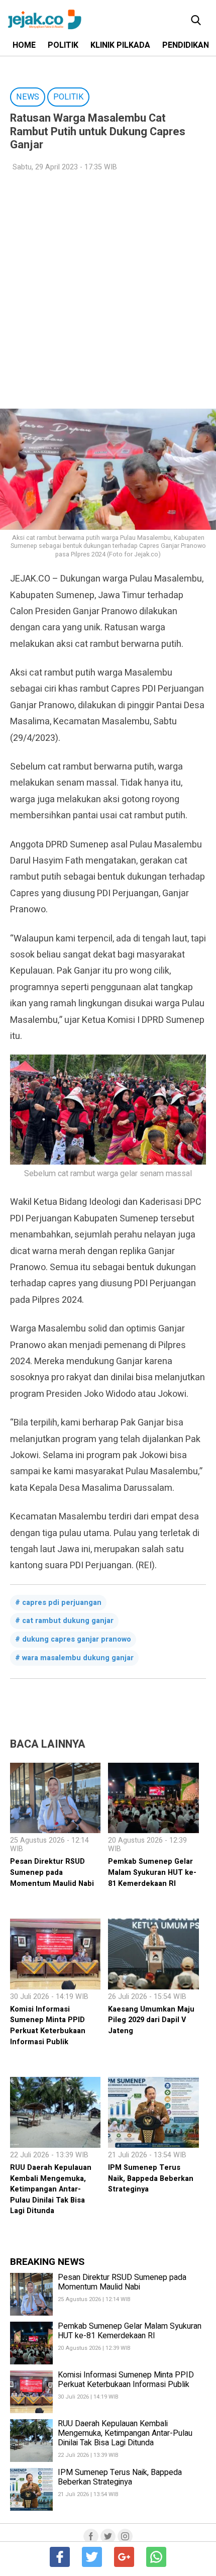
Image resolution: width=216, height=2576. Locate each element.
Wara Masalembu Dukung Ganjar (78, 1658)
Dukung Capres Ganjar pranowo (77, 1639)
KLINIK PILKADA (120, 45)
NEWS (28, 97)
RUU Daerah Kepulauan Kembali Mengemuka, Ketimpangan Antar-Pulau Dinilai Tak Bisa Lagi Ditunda (51, 2189)
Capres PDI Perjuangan (62, 1603)
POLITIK (63, 45)
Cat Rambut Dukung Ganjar (68, 1621)
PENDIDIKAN (186, 45)
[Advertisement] (108, 291)
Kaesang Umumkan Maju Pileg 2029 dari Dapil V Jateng (151, 2020)
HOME (24, 45)
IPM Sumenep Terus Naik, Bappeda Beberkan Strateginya (151, 2178)
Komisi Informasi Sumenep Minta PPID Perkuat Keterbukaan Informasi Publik (48, 2026)
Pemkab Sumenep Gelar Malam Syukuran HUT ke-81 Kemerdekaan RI (152, 1872)
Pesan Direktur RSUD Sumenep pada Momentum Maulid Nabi (52, 1872)
